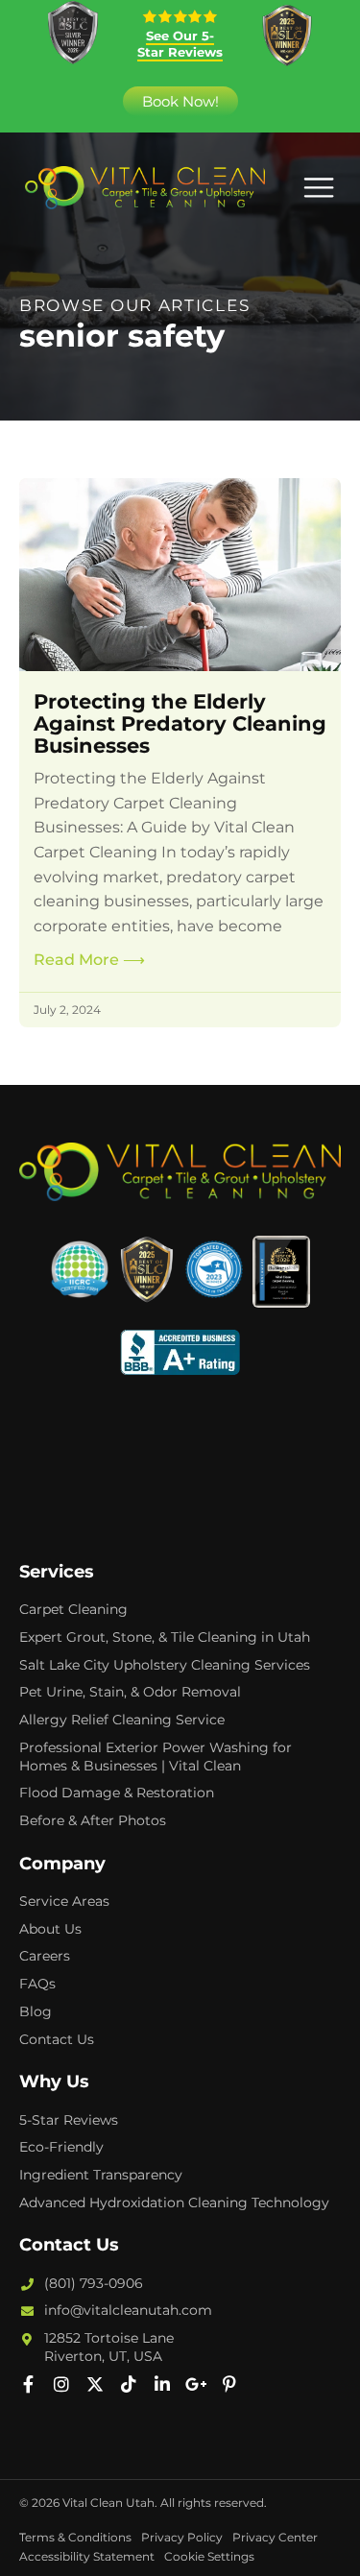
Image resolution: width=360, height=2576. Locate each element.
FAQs (37, 1984)
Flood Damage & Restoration (117, 1793)
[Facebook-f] (28, 2384)
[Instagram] (61, 2384)
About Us (50, 1929)
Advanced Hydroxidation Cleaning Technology (174, 2203)
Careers (45, 1956)
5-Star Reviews (69, 2120)
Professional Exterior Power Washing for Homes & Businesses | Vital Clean (156, 1757)
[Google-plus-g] (196, 2384)
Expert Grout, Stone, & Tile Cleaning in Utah (165, 1637)
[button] (318, 188)
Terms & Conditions (75, 2537)
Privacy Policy (182, 2537)
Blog (36, 2011)
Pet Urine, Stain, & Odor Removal (130, 1692)
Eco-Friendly (61, 2147)
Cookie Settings (209, 2556)
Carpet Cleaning (73, 1609)
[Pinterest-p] (229, 2384)
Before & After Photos (93, 1820)
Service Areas (64, 1901)
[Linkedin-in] (162, 2384)
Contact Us (57, 2039)
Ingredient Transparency (101, 2175)
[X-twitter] (95, 2384)
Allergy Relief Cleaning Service (122, 1720)
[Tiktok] (129, 2384)
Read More (89, 960)
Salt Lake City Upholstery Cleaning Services (165, 1665)
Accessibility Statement (87, 2556)
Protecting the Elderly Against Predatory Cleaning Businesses (180, 723)
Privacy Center (275, 2537)
